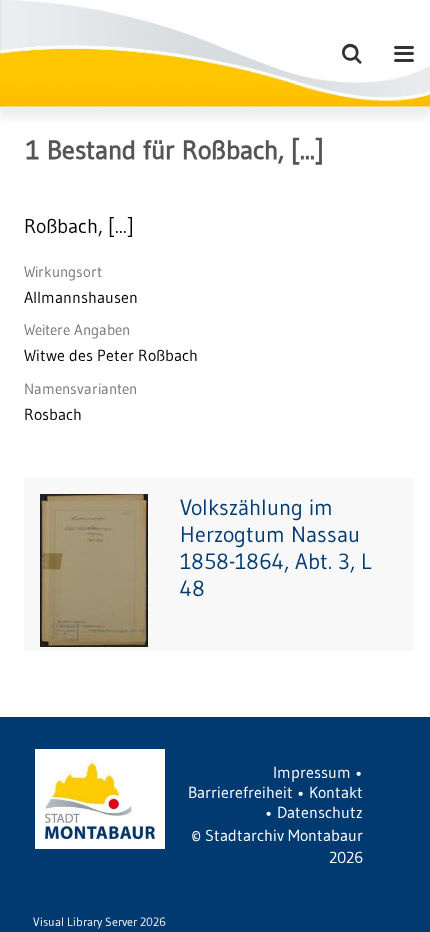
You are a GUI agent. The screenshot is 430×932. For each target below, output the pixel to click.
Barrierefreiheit (240, 792)
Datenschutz (320, 812)
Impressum (312, 772)
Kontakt (336, 792)
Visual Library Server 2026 (99, 921)
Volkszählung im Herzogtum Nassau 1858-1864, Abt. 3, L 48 (275, 548)
